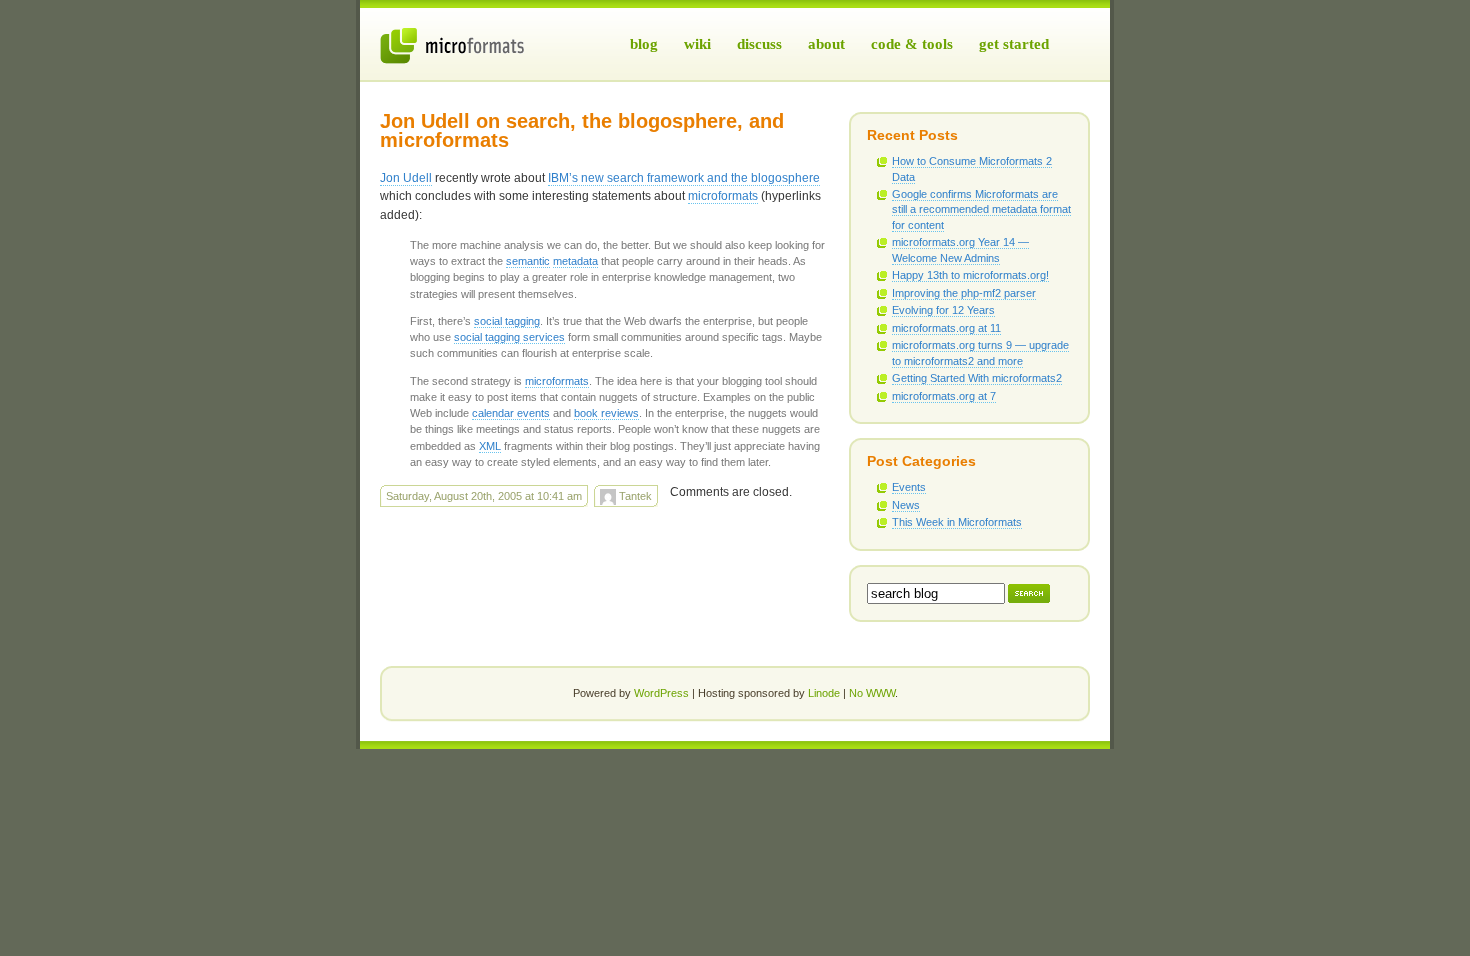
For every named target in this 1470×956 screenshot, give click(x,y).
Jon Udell (406, 178)
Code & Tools (912, 44)
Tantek (634, 496)
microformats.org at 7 (944, 396)
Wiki (697, 44)
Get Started (1014, 44)
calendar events (511, 413)
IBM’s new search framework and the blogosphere (684, 178)
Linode (824, 693)
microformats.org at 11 (946, 328)
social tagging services (509, 337)
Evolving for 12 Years (943, 310)
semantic (528, 261)
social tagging (507, 321)
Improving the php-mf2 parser (964, 293)
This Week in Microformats (957, 522)
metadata (575, 261)
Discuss (759, 44)
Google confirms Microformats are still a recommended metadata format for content (981, 209)
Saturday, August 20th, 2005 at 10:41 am (484, 496)
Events (909, 487)
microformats (723, 196)
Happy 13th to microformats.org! (970, 275)
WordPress (661, 693)
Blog (644, 44)
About (826, 44)
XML (490, 446)
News (906, 505)
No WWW (872, 693)
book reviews (606, 413)
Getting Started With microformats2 (977, 378)
